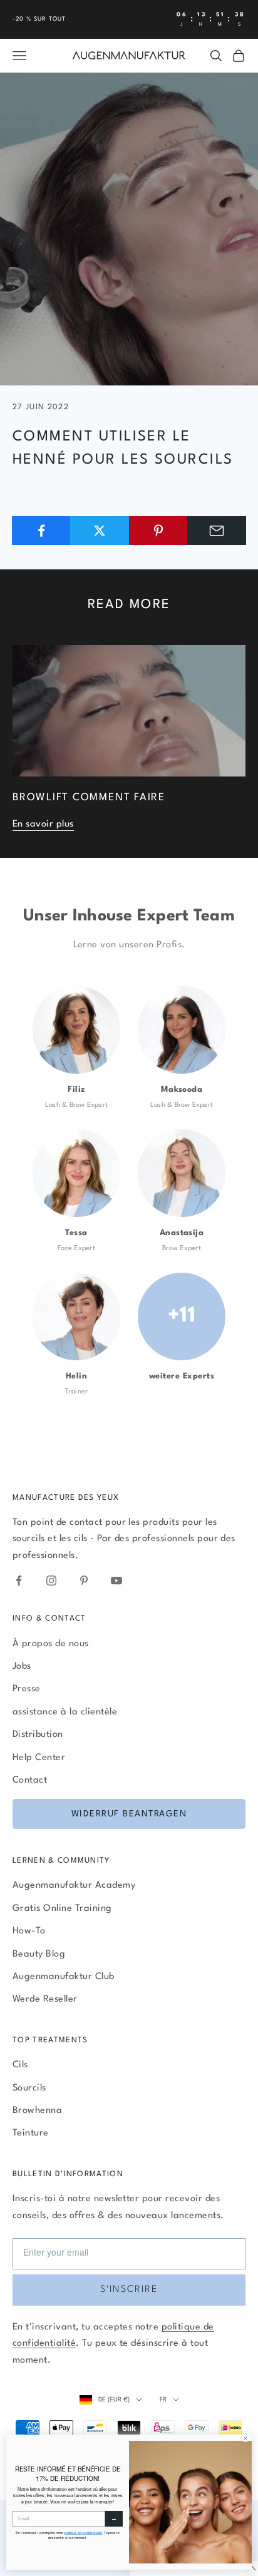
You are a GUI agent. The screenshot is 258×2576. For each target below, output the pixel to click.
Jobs (22, 1667)
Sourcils (29, 2088)
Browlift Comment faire (89, 798)
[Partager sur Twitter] (100, 531)
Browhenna (37, 2111)
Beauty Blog (39, 1954)
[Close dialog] (245, 2438)
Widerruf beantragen (129, 1814)
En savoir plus (43, 824)
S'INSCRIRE (129, 2290)
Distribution (38, 1735)
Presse (27, 1689)
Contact (30, 1780)
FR (163, 2400)
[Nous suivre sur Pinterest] (84, 1581)
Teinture (31, 2133)
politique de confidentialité (83, 2533)
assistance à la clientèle (65, 1712)
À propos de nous (51, 1644)
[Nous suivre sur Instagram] (51, 1581)
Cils (20, 2065)
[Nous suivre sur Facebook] (19, 1581)
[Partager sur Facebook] (41, 531)
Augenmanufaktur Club (64, 1977)
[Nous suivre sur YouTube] (116, 1581)
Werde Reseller (45, 1999)
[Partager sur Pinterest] (158, 531)
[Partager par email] (217, 531)
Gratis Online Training (62, 1909)
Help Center (39, 1758)
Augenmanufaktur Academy (74, 1886)
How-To (29, 1931)
